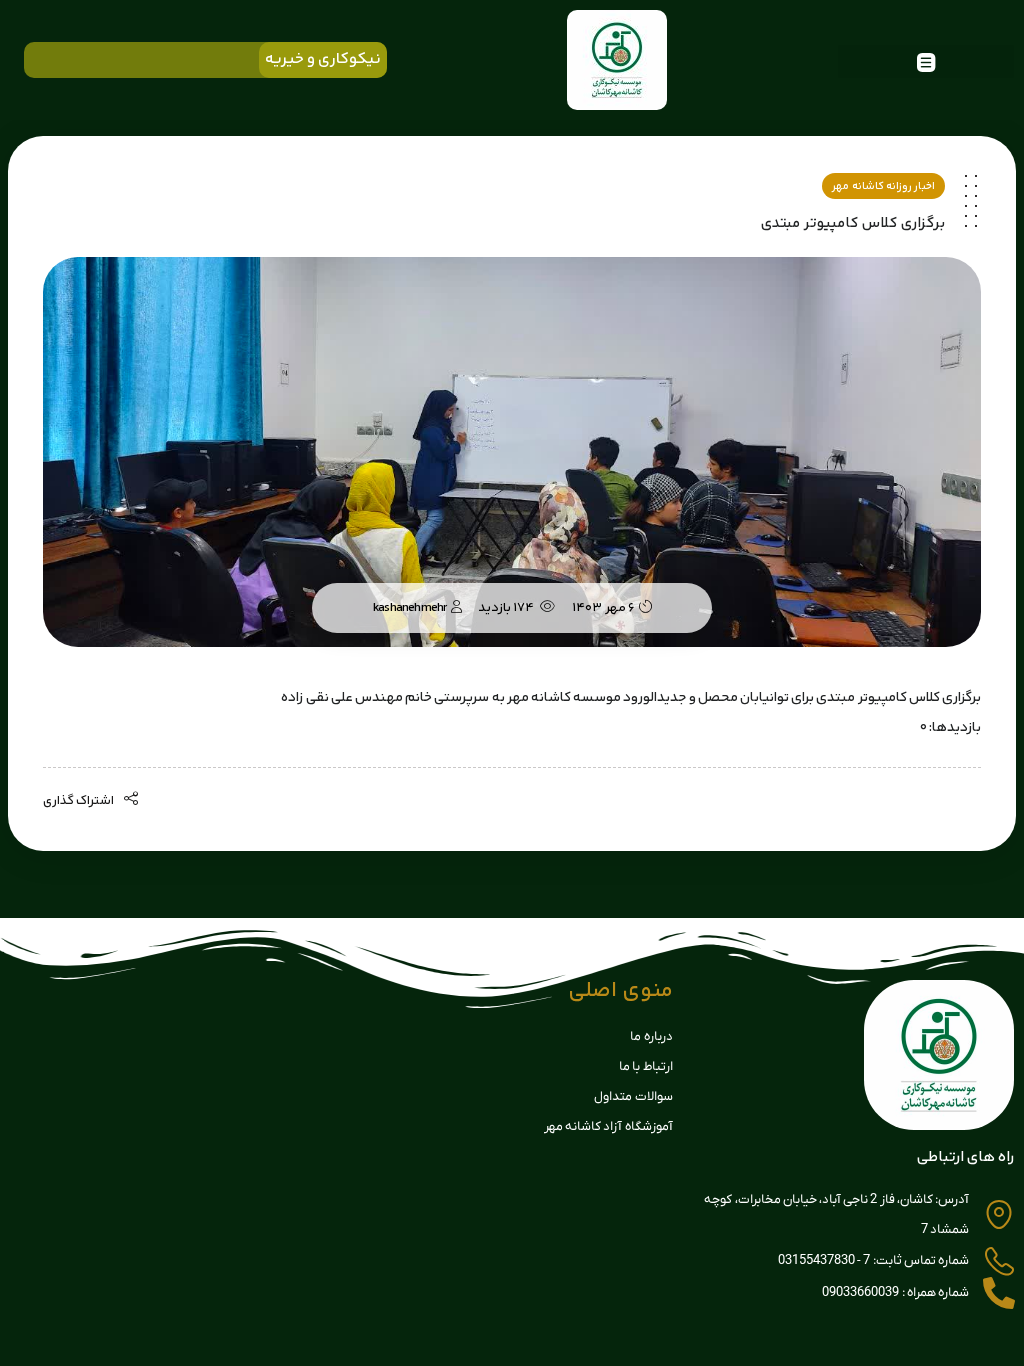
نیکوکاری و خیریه (323, 59)
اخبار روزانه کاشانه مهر (883, 186)
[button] (926, 61)
